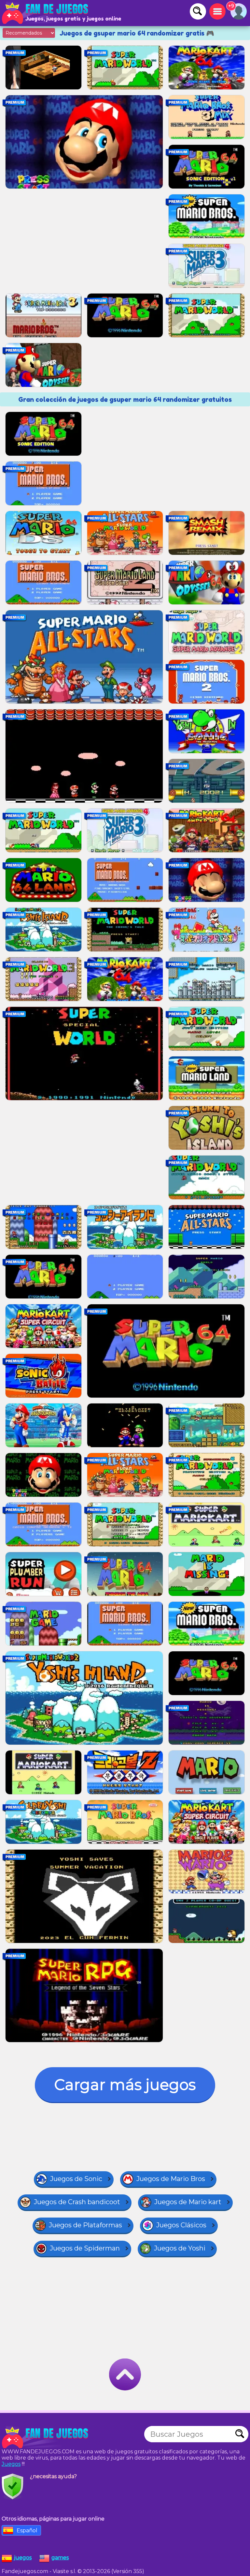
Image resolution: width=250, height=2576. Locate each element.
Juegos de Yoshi (180, 2248)
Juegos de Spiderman (85, 2248)
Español (27, 2531)
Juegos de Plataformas (85, 2225)
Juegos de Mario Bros (171, 2179)
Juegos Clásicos (181, 2225)
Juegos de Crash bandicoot (77, 2202)
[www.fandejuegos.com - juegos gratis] (46, 2437)
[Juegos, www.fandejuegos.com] (46, 13)
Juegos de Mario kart (188, 2202)
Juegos (11, 2464)
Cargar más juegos (125, 2085)
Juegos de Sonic (76, 2179)
